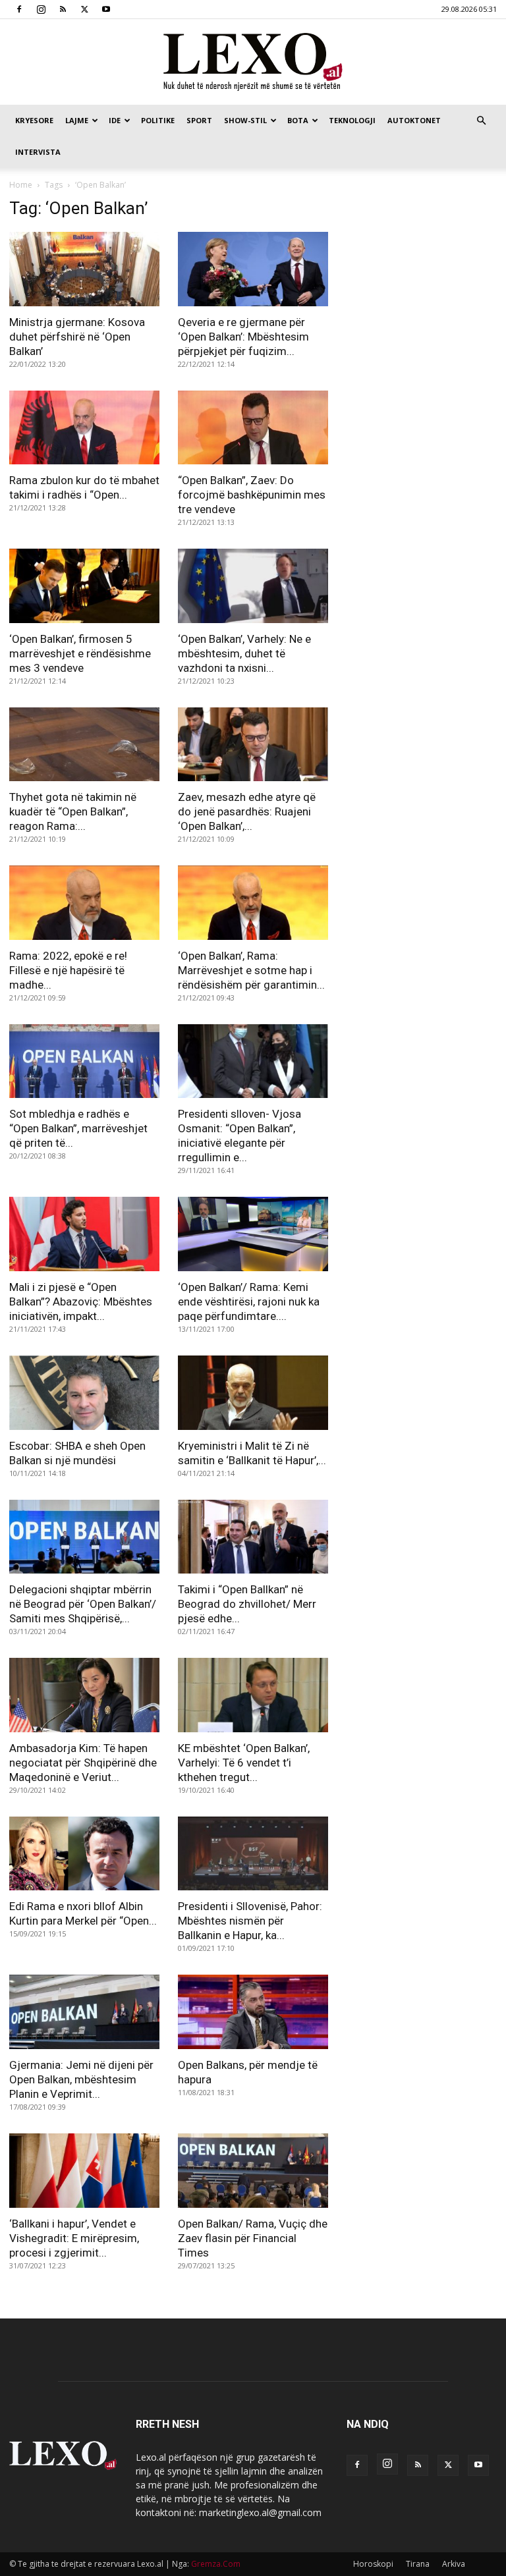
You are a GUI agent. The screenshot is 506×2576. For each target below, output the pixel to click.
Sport (199, 120)
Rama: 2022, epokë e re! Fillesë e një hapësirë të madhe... (68, 970)
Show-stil (245, 120)
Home (21, 185)
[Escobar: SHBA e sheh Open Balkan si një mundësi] (84, 1393)
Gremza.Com (216, 2564)
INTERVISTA (38, 152)
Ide (115, 120)
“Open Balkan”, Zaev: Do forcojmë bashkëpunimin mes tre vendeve (252, 495)
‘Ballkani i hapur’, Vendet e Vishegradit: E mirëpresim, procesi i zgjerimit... (74, 2238)
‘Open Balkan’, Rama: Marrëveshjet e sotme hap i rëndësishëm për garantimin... (251, 970)
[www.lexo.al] (253, 63)
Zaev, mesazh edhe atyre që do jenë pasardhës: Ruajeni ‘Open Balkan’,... (247, 811)
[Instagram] (41, 9)
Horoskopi (373, 2564)
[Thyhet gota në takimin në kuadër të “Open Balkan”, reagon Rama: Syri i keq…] (84, 745)
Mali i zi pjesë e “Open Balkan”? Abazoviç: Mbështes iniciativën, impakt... (81, 1302)
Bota (298, 120)
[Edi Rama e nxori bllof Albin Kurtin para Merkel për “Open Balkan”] (84, 1854)
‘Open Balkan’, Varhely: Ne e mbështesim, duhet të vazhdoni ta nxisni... (244, 653)
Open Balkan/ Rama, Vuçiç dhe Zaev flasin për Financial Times (253, 2238)
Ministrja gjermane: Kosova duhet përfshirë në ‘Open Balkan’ (77, 337)
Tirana (418, 2564)
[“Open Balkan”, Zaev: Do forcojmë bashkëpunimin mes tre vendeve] (253, 428)
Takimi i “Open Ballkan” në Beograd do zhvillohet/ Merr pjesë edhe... (247, 1604)
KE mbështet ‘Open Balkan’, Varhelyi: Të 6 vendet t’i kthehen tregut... (244, 1763)
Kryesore (34, 120)
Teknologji (352, 120)
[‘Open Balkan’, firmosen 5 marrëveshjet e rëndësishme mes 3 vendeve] (84, 586)
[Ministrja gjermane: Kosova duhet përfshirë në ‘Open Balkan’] (84, 269)
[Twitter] (84, 9)
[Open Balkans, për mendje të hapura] (253, 2012)
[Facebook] (19, 9)
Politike (158, 120)
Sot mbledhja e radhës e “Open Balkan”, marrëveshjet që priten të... (78, 1128)
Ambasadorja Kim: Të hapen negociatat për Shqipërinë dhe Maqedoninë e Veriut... (83, 1763)
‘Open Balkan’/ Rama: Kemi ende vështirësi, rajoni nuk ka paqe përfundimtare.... (249, 1302)
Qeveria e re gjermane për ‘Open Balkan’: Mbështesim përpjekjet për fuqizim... (243, 337)
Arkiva (454, 2564)
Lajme (77, 120)
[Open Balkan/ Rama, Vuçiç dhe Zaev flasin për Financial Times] (253, 2171)
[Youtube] (106, 9)
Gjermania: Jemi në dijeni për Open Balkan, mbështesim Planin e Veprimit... (81, 2079)
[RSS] (63, 9)
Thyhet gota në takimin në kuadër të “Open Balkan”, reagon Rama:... (73, 811)
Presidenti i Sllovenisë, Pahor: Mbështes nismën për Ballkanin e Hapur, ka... (250, 1921)
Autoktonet (414, 120)
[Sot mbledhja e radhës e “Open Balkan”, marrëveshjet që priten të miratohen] (84, 1061)
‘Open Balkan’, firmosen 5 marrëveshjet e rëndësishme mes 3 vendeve (80, 653)
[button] (481, 121)
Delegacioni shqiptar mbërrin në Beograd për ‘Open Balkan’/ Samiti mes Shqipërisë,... (83, 1604)
